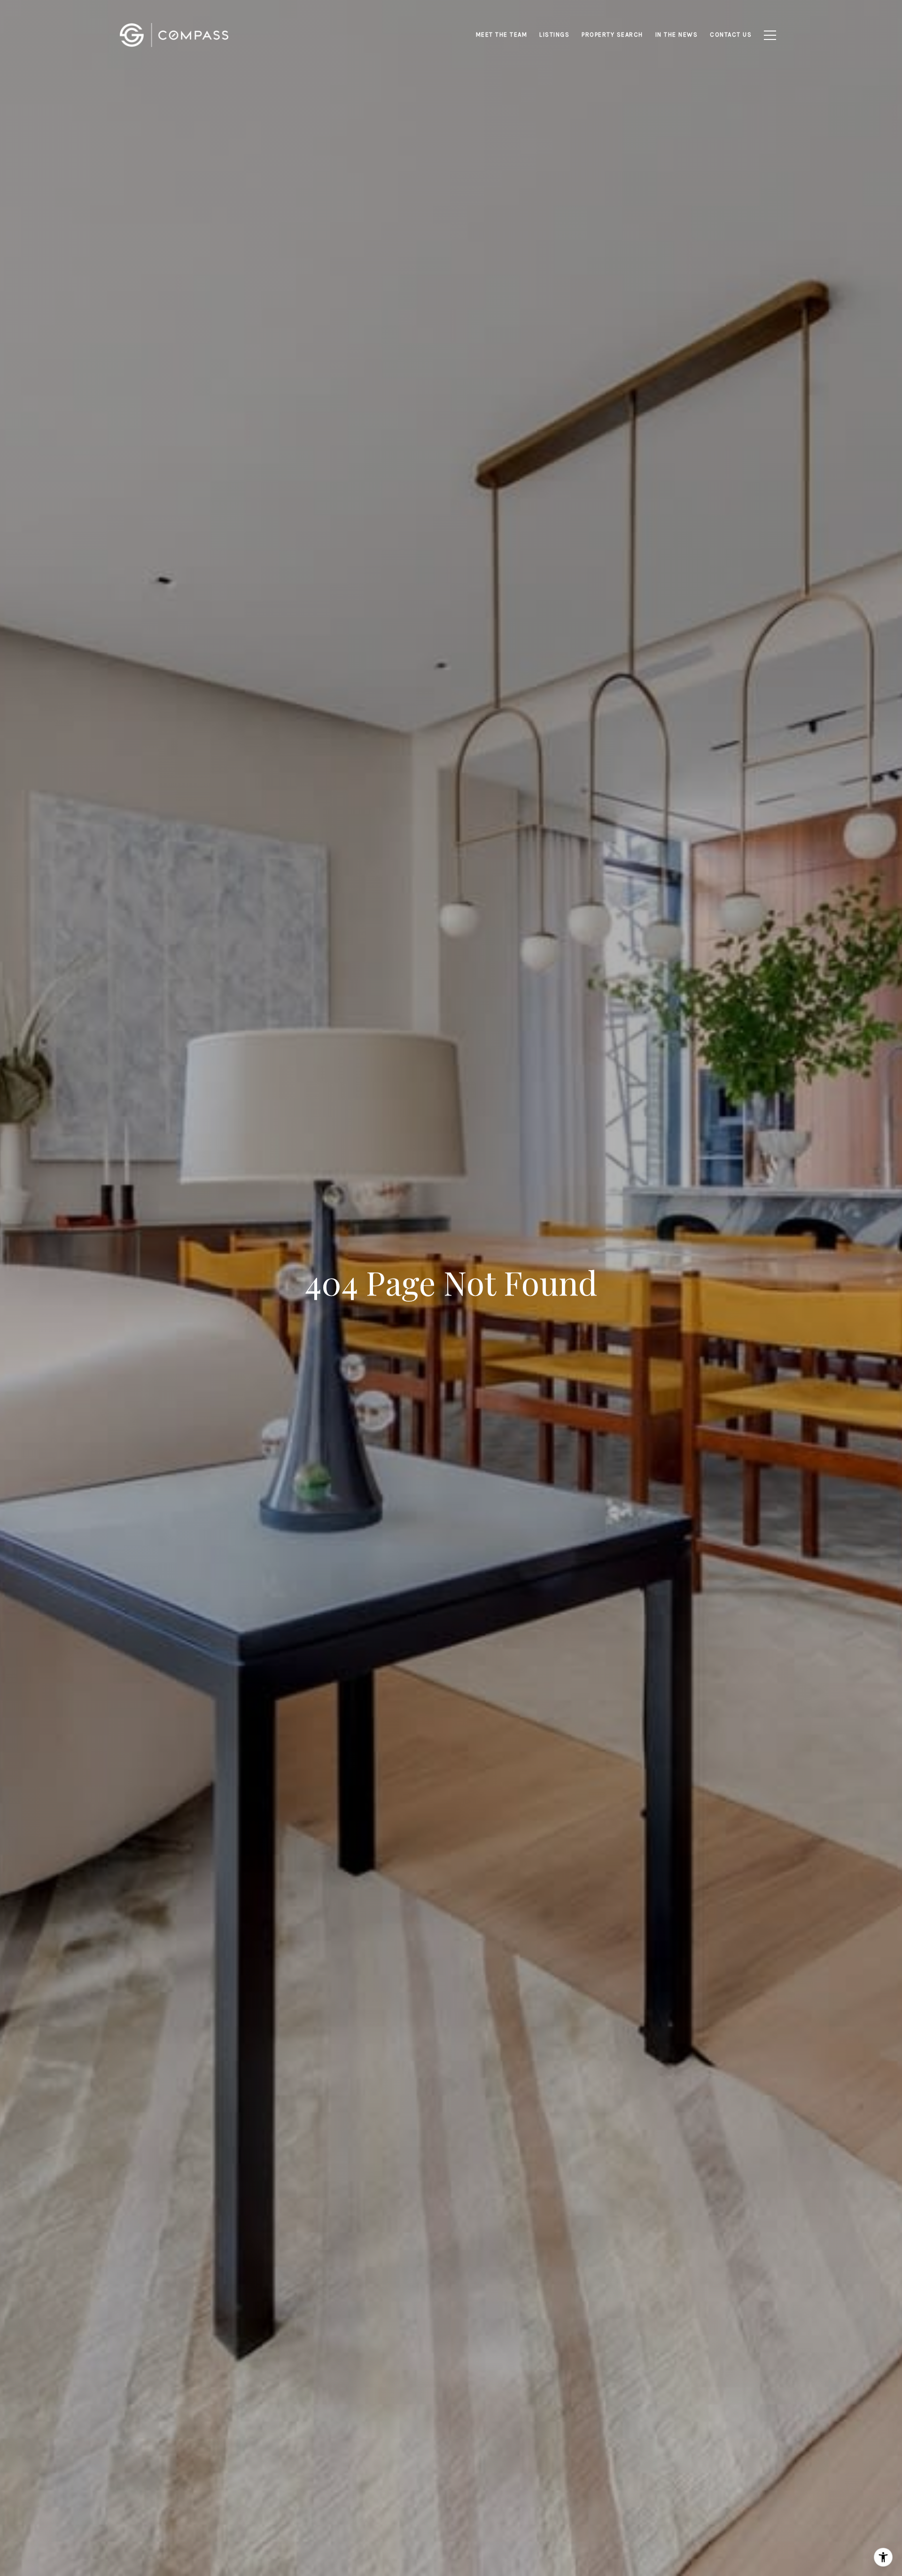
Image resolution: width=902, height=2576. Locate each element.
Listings (554, 35)
